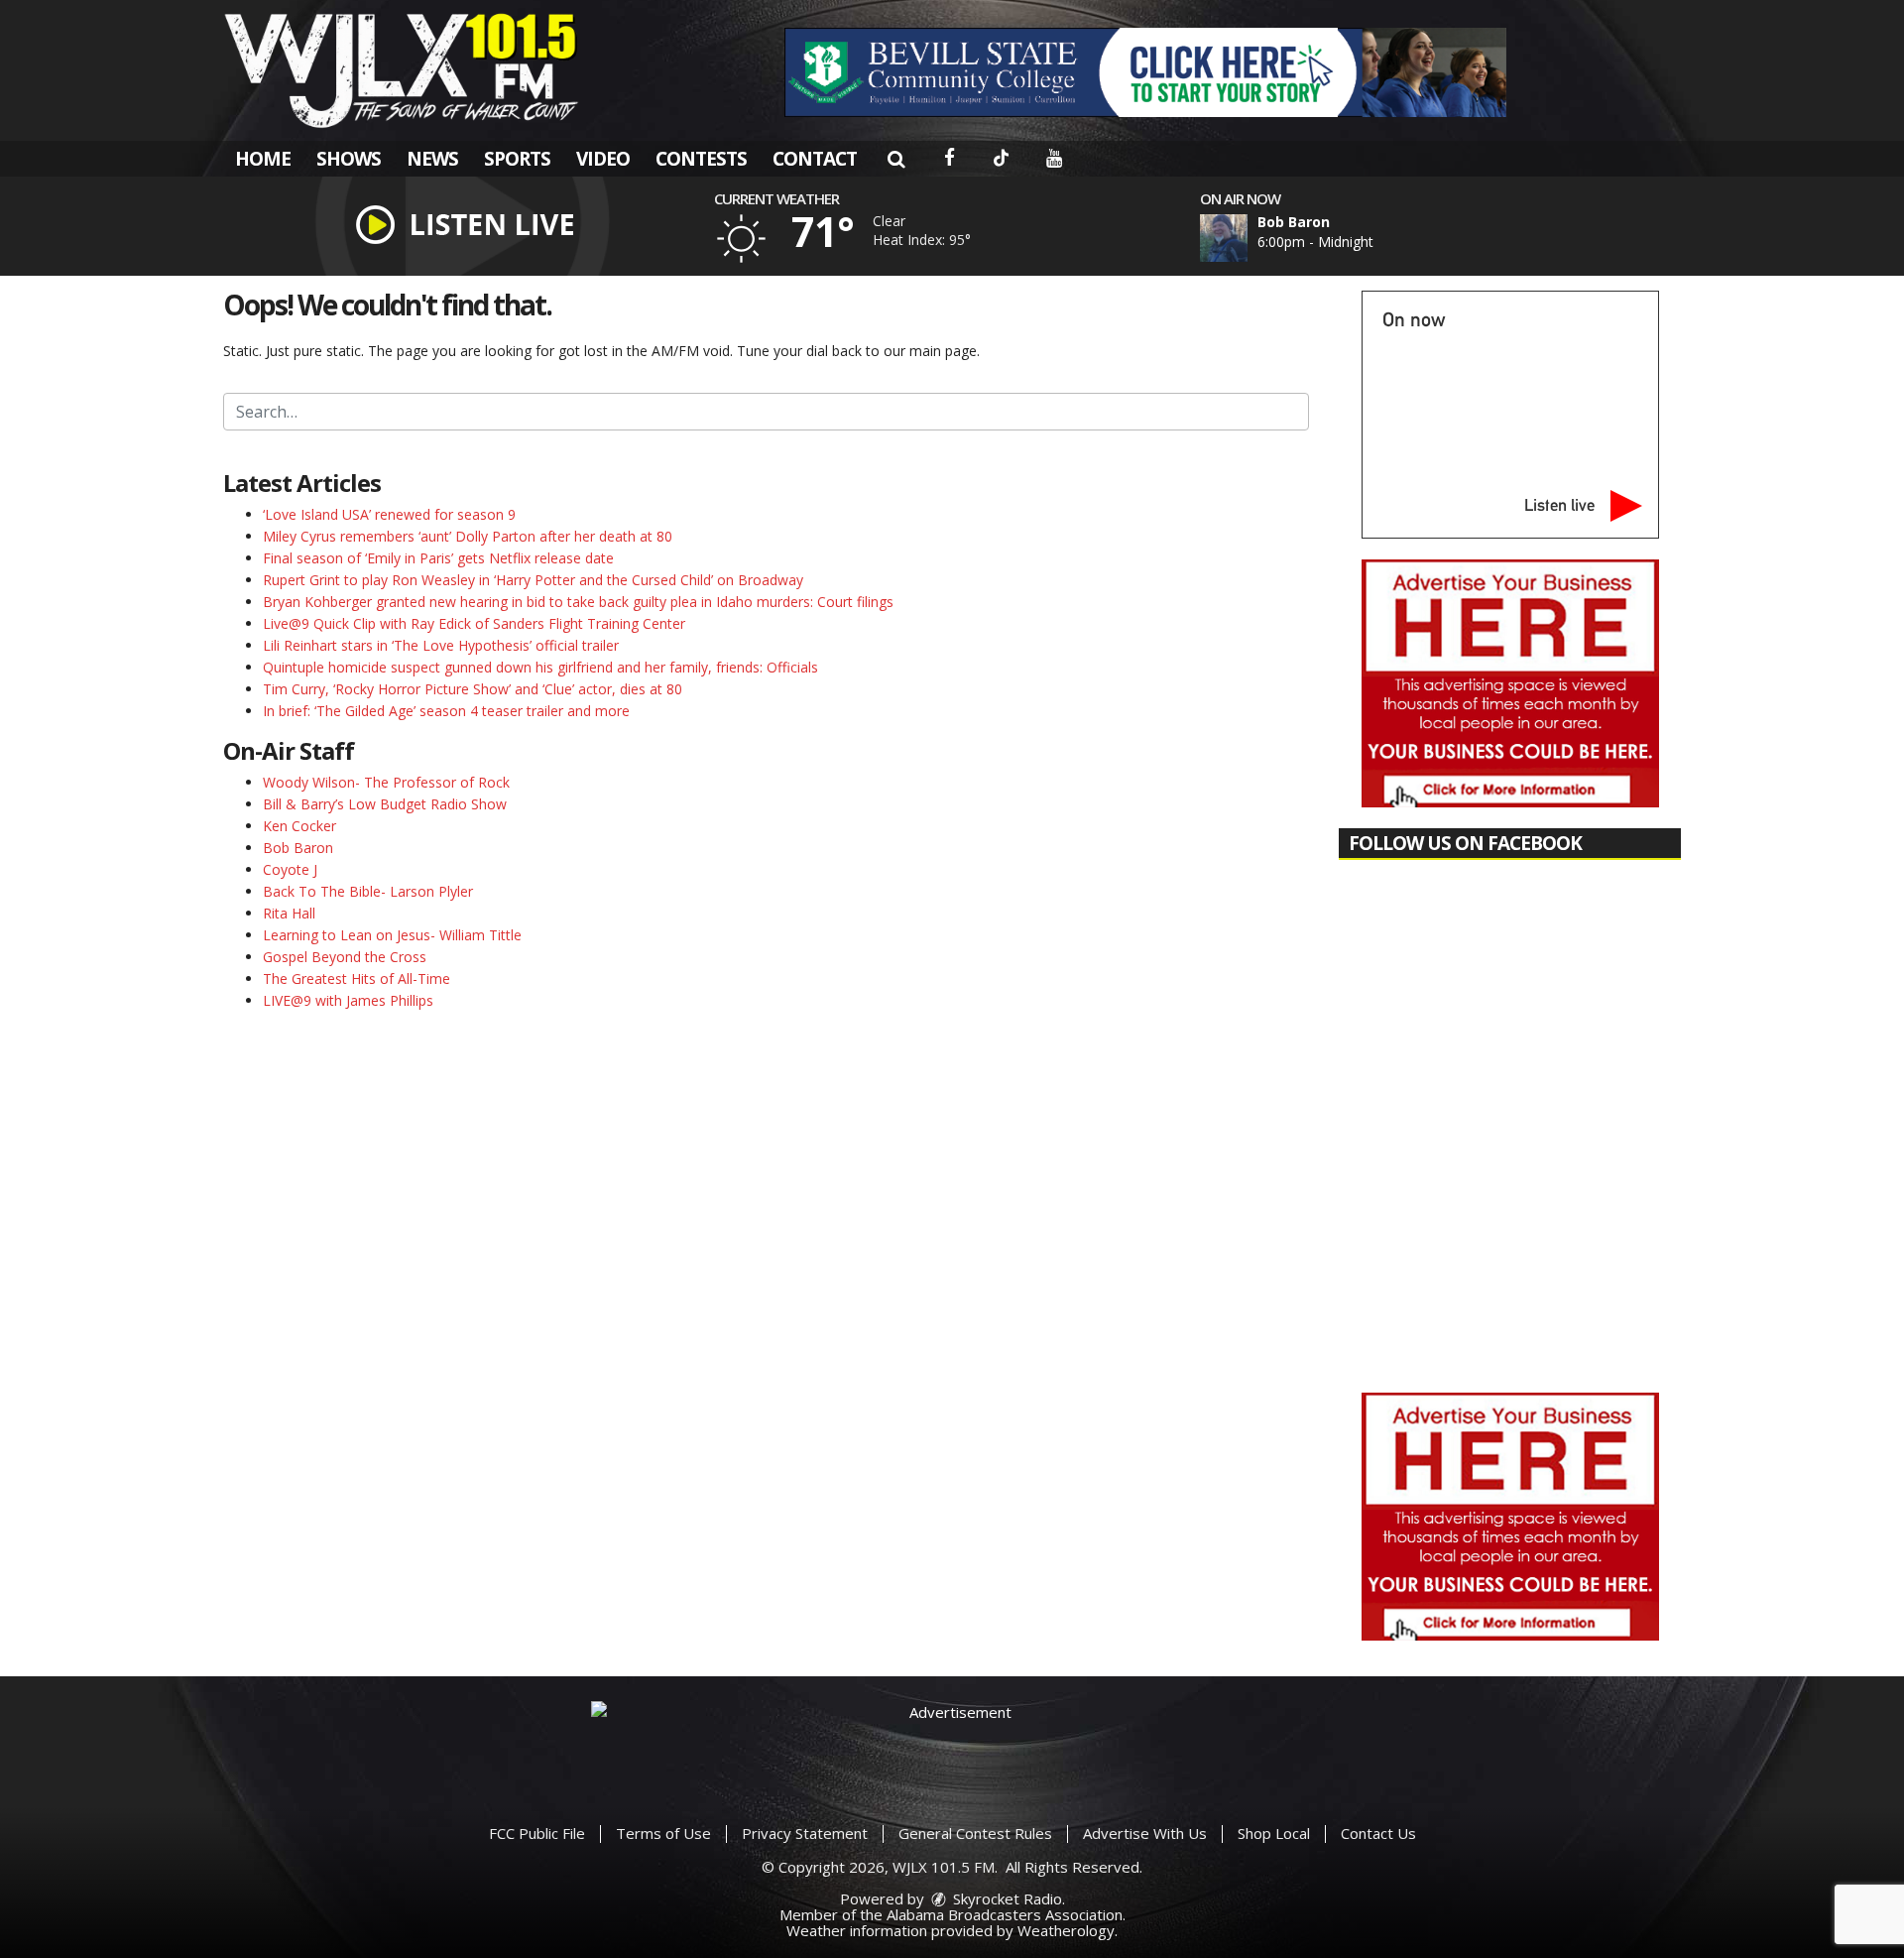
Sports (517, 159)
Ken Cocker (299, 826)
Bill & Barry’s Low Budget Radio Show (385, 804)
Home (263, 159)
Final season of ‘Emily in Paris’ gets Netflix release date (438, 558)
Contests (701, 159)
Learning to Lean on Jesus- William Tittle (392, 935)
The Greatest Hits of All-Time (357, 979)
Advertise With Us (1145, 1833)
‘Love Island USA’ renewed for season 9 (389, 514)
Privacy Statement (805, 1833)
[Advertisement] (1145, 72)
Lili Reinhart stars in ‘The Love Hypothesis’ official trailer (441, 645)
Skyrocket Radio (1006, 1898)
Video (603, 159)
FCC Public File (537, 1833)
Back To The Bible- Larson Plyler (368, 891)
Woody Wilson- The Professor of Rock (386, 782)
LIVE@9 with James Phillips (348, 1000)
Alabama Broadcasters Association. (1006, 1914)
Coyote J (290, 869)
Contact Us (1378, 1833)
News (432, 159)
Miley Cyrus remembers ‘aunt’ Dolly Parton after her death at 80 (468, 536)
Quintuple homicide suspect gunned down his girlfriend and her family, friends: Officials (540, 667)
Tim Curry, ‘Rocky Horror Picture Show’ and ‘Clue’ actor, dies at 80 (473, 689)
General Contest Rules (975, 1833)
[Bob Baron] (1248, 238)
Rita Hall (289, 913)
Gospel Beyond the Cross (345, 957)
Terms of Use (663, 1833)
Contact (815, 159)
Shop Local (1274, 1833)
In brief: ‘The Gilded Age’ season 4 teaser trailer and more (446, 711)
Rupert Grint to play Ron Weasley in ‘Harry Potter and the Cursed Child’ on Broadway (533, 580)
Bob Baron (298, 848)
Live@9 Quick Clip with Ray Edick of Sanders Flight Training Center (474, 623)
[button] (896, 159)
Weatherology (1066, 1930)
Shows (349, 159)
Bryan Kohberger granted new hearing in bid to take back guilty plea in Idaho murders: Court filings (578, 602)
